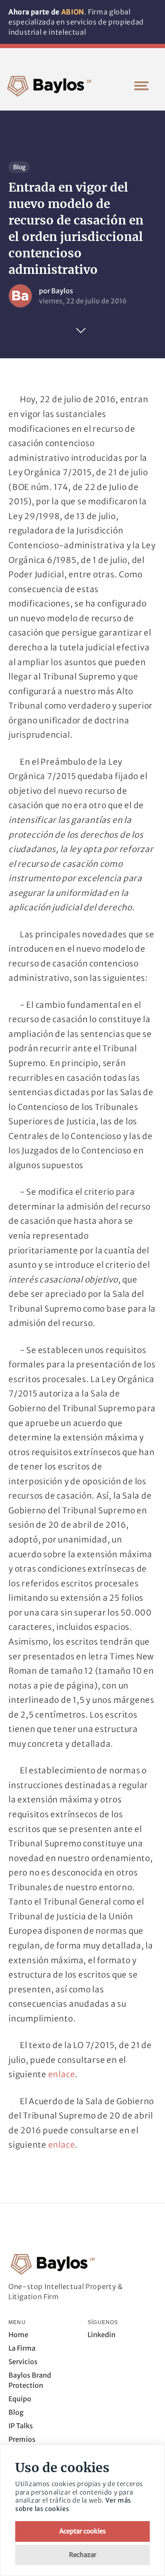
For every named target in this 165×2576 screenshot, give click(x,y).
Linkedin (102, 2335)
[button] (141, 86)
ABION (73, 12)
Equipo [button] (20, 2399)
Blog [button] (16, 2412)
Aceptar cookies (82, 2531)
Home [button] (18, 2335)
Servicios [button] (23, 2362)
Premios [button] (22, 2439)
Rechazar (83, 2555)
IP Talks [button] (21, 2426)
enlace (62, 2074)
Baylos (62, 291)
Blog (19, 167)
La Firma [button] (22, 2348)
